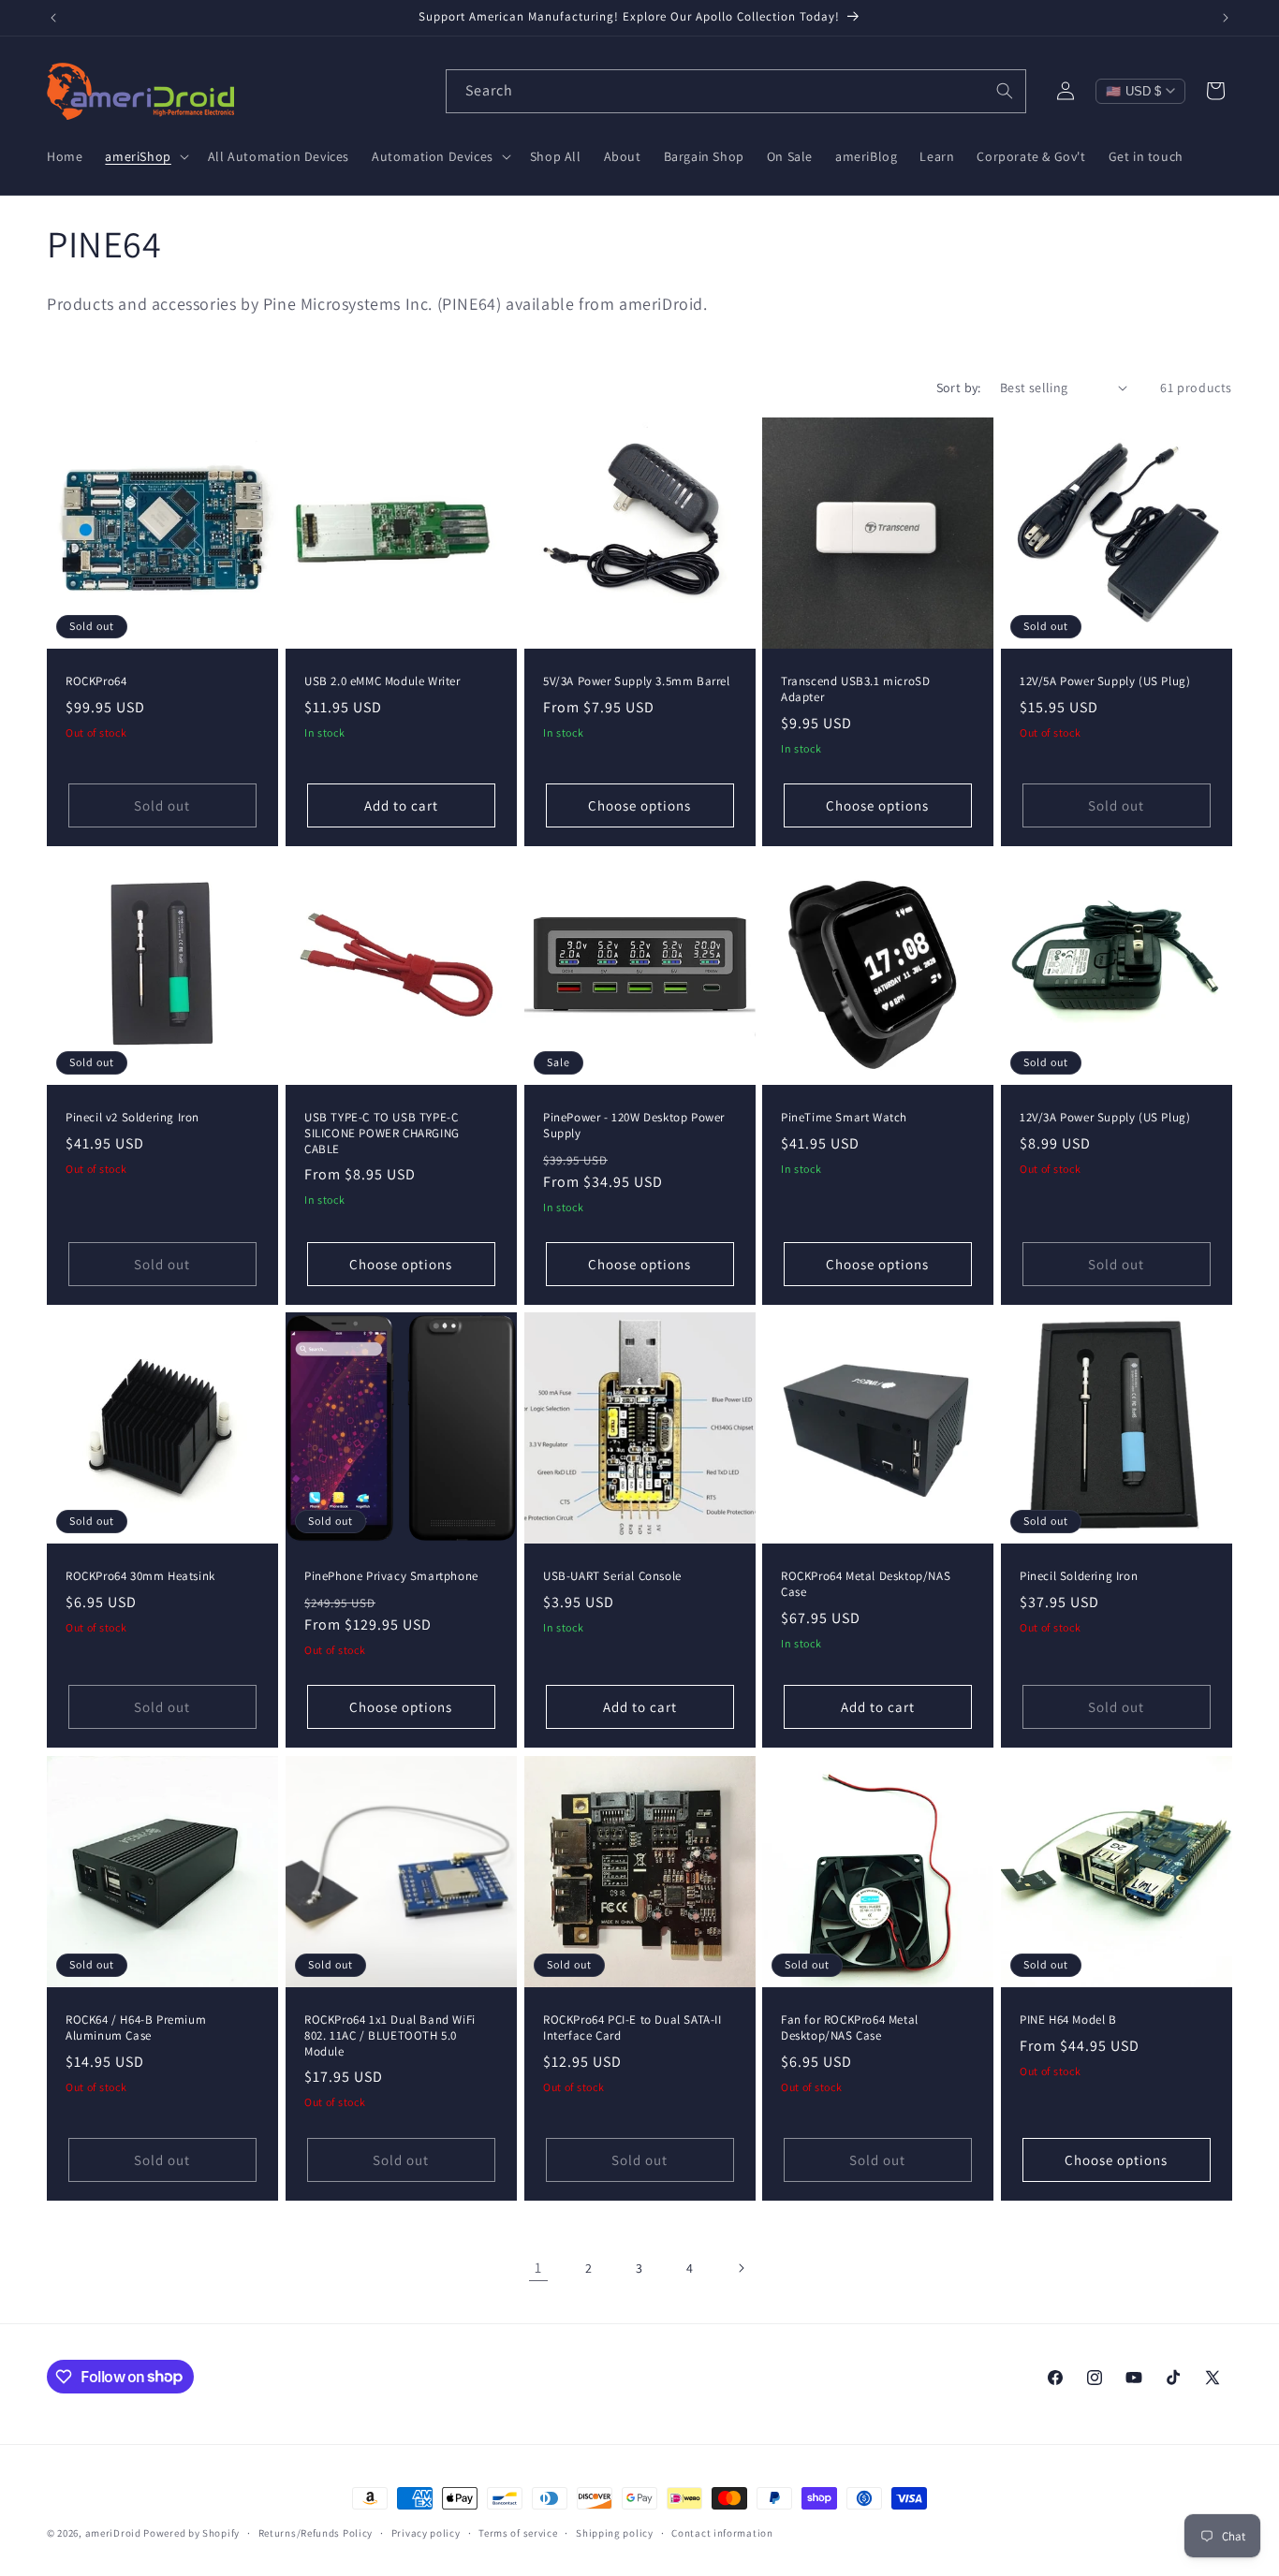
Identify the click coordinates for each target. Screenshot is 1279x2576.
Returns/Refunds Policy (316, 2532)
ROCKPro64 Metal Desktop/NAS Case (866, 1584)
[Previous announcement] (53, 18)
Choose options (639, 805)
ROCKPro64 (96, 681)
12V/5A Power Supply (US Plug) (1105, 681)
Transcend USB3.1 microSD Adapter (855, 688)
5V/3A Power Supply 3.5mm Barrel (637, 681)
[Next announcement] (1226, 18)
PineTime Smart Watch (844, 1118)
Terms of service (518, 2532)
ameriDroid (113, 2533)
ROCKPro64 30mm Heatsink (140, 1576)
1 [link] (538, 2268)
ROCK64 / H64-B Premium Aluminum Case (136, 2028)
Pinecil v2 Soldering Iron (132, 1118)
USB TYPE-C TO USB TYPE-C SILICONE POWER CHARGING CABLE (382, 1134)
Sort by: (959, 388)
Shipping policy (615, 2532)
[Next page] (741, 2268)
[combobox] (736, 91)
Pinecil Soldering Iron (1079, 1576)
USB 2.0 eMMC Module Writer (382, 681)
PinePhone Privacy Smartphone (391, 1576)
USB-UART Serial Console (612, 1576)
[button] (145, 156)
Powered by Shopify (191, 2533)
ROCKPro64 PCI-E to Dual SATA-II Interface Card (632, 2028)
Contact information (722, 2532)
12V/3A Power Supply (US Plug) (1105, 1118)
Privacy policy (426, 2532)
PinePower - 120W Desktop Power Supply (634, 1126)
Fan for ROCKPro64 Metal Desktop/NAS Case (850, 2028)
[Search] (1005, 91)
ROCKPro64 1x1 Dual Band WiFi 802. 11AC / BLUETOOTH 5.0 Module (390, 2036)
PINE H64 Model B (1068, 2020)
